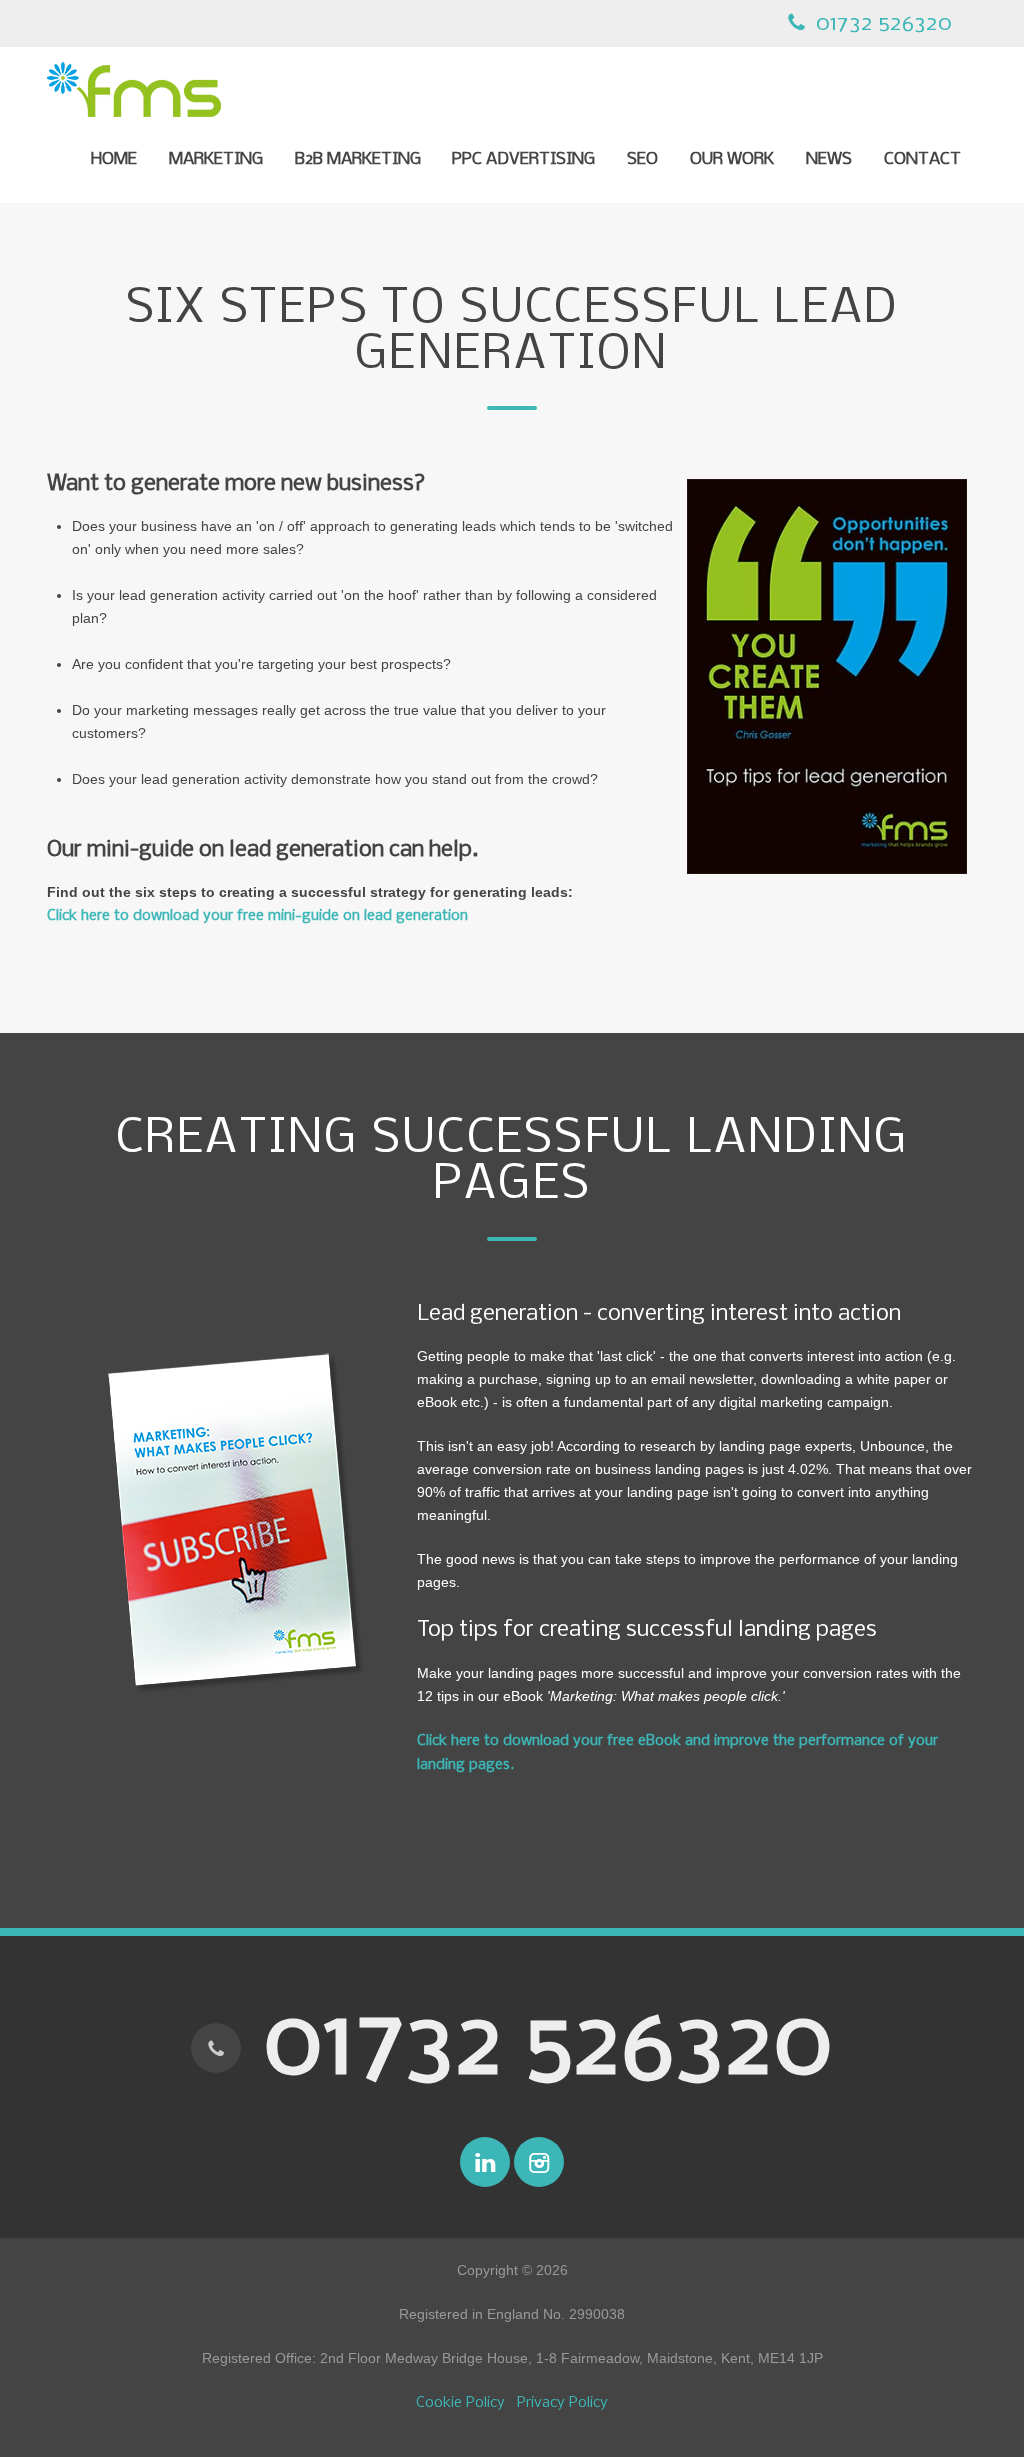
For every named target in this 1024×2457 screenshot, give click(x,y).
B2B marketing (358, 160)
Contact (922, 160)
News (829, 160)
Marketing (216, 160)
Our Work (732, 160)
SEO (642, 160)
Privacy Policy (562, 2403)
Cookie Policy (460, 2403)
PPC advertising (523, 160)
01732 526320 (881, 24)
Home (114, 160)
